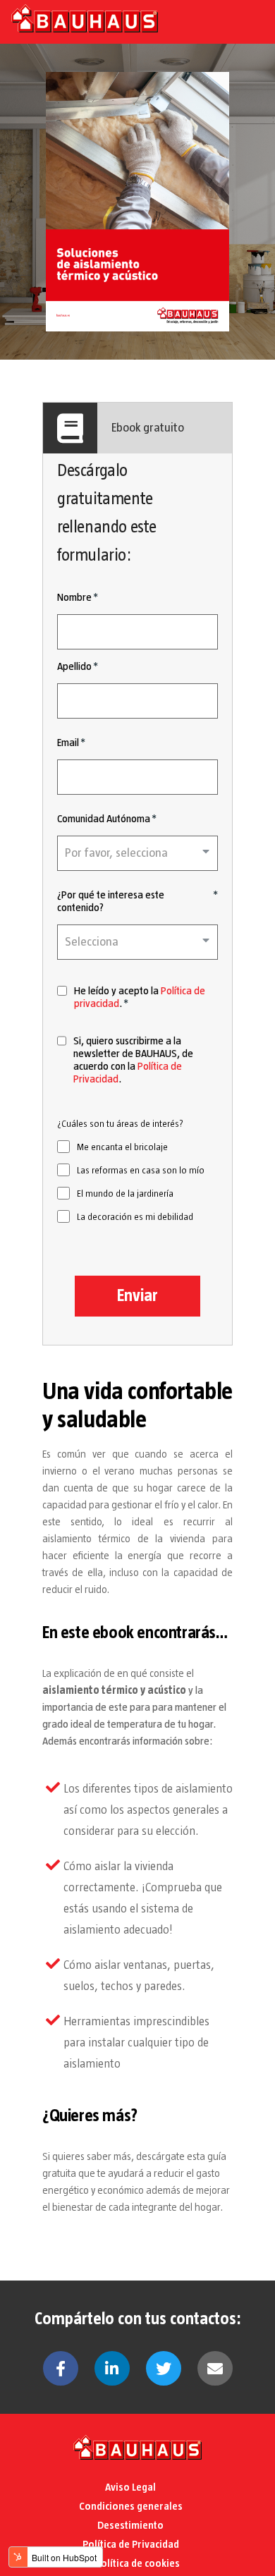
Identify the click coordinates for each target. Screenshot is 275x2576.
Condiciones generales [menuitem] (131, 2506)
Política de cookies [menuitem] (137, 2563)
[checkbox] (137, 1182)
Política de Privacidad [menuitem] (131, 2544)
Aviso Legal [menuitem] (130, 2487)
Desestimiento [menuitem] (130, 2525)
